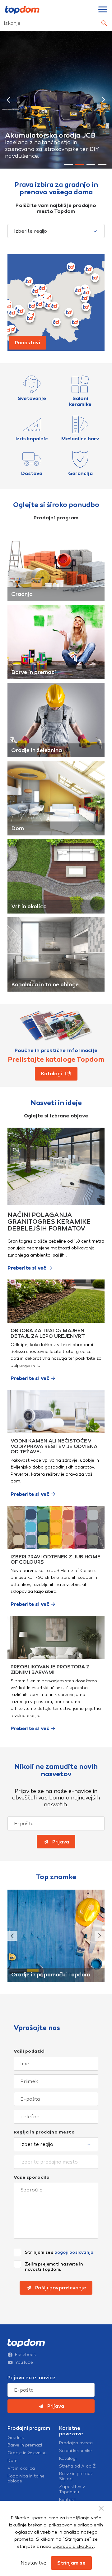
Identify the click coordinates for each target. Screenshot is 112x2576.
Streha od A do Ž (77, 2466)
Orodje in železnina (37, 750)
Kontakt (68, 2500)
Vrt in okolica (29, 906)
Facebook (26, 2355)
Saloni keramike (75, 2451)
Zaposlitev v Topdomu (72, 2489)
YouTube (24, 2362)
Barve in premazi (34, 672)
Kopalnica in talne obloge (45, 984)
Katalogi (68, 2459)
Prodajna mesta (76, 2443)
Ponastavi (28, 343)
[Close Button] (101, 2508)
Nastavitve (33, 2563)
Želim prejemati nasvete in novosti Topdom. (54, 2267)
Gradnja (22, 594)
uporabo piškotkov (73, 2546)
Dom (18, 828)
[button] (9, 100)
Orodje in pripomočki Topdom (51, 1975)
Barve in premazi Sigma (76, 2476)
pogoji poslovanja (74, 2252)
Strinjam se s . (60, 2252)
